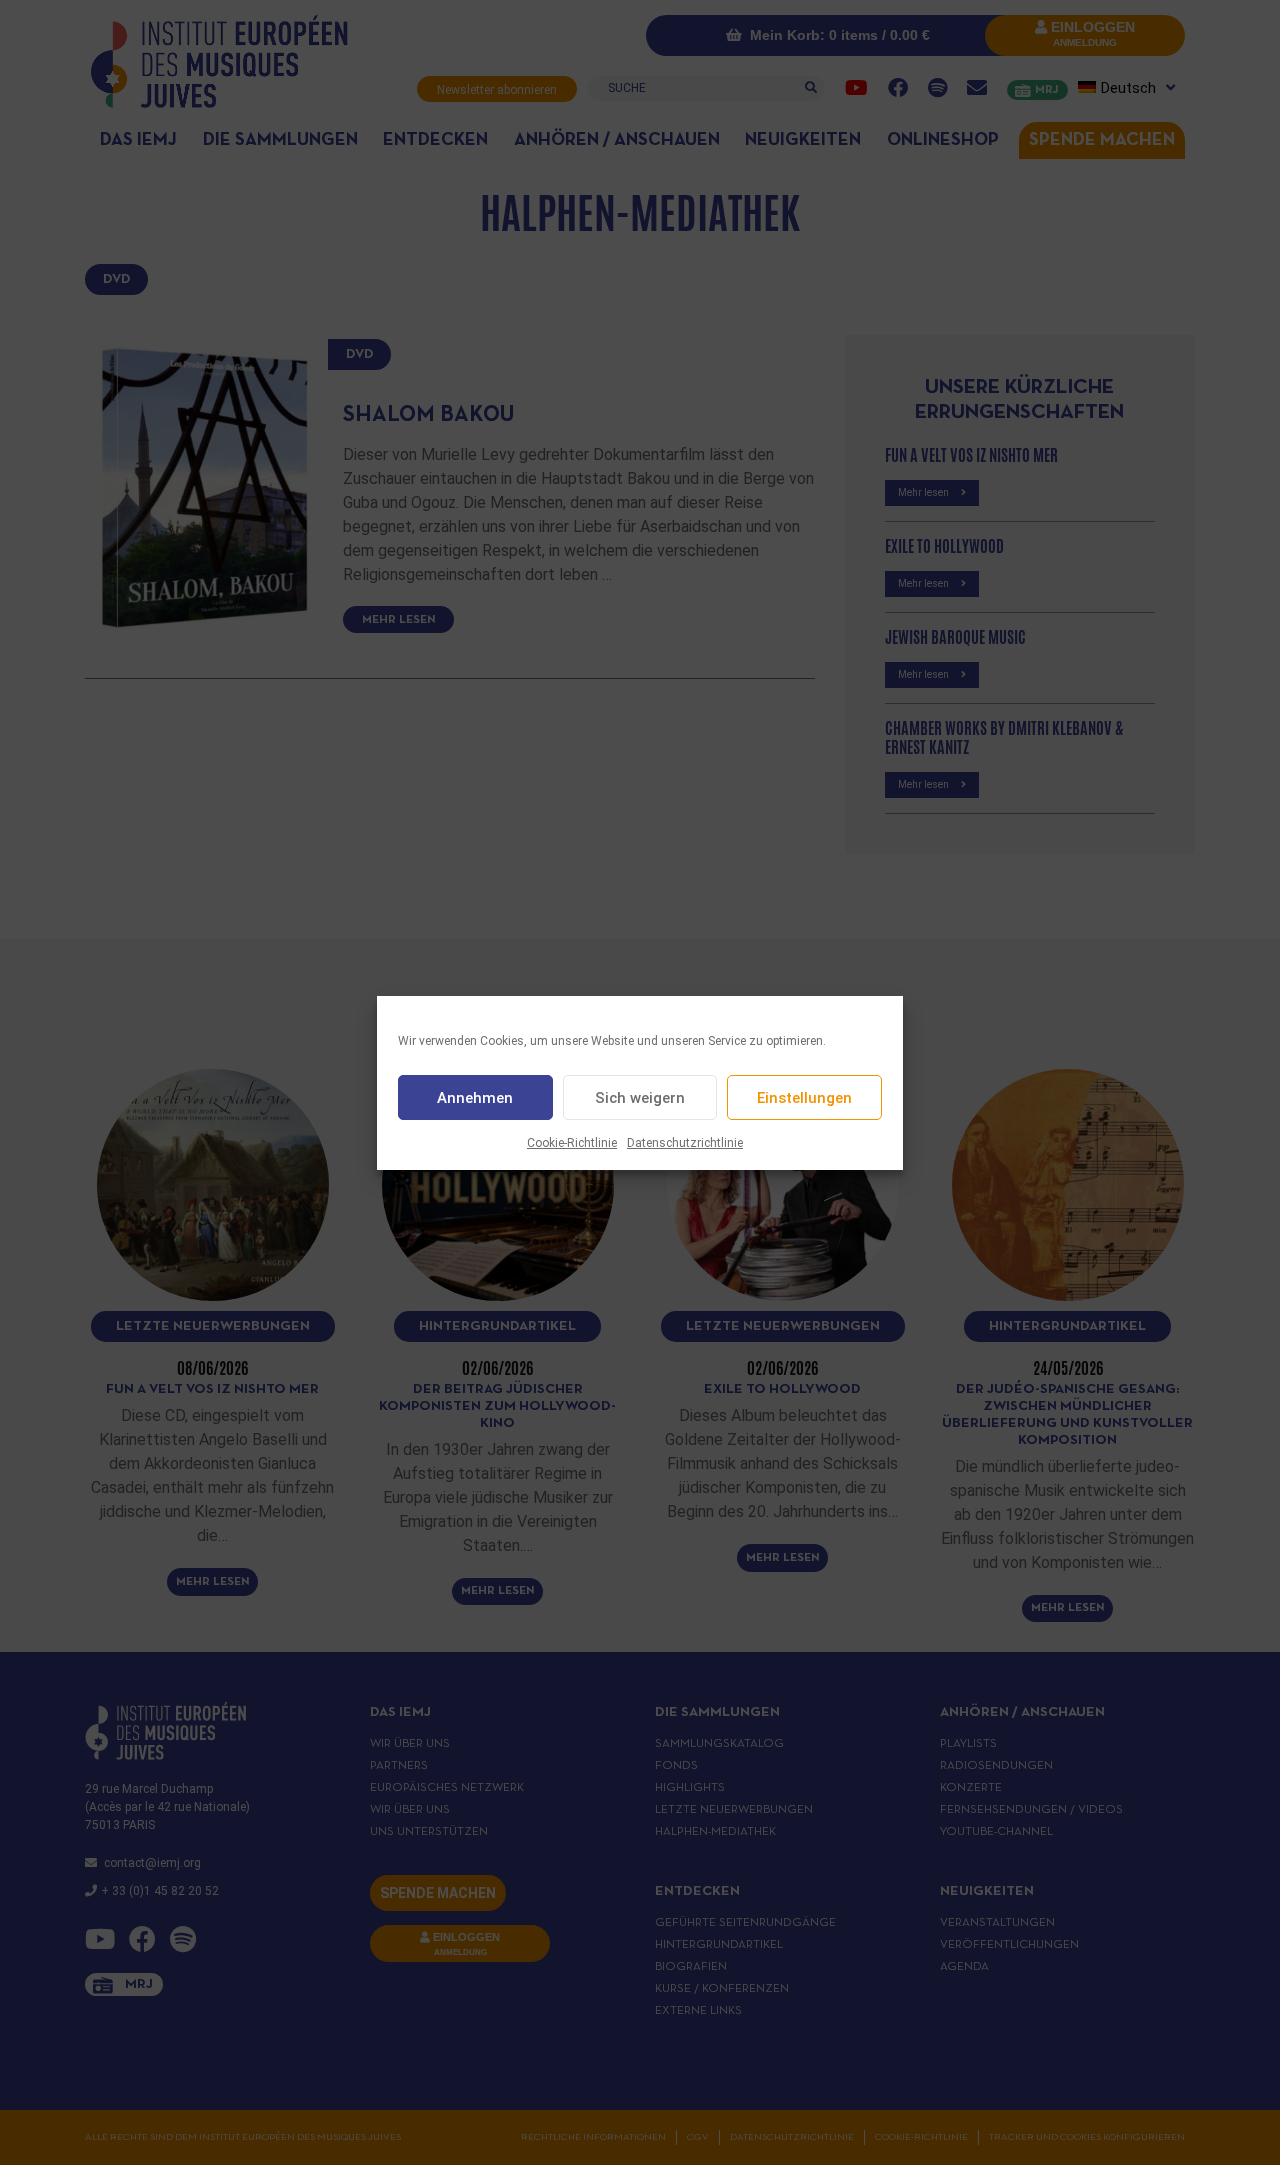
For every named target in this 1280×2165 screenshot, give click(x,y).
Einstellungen (804, 1097)
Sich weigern (640, 1097)
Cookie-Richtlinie (572, 1143)
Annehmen (475, 1097)
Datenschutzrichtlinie (685, 1143)
